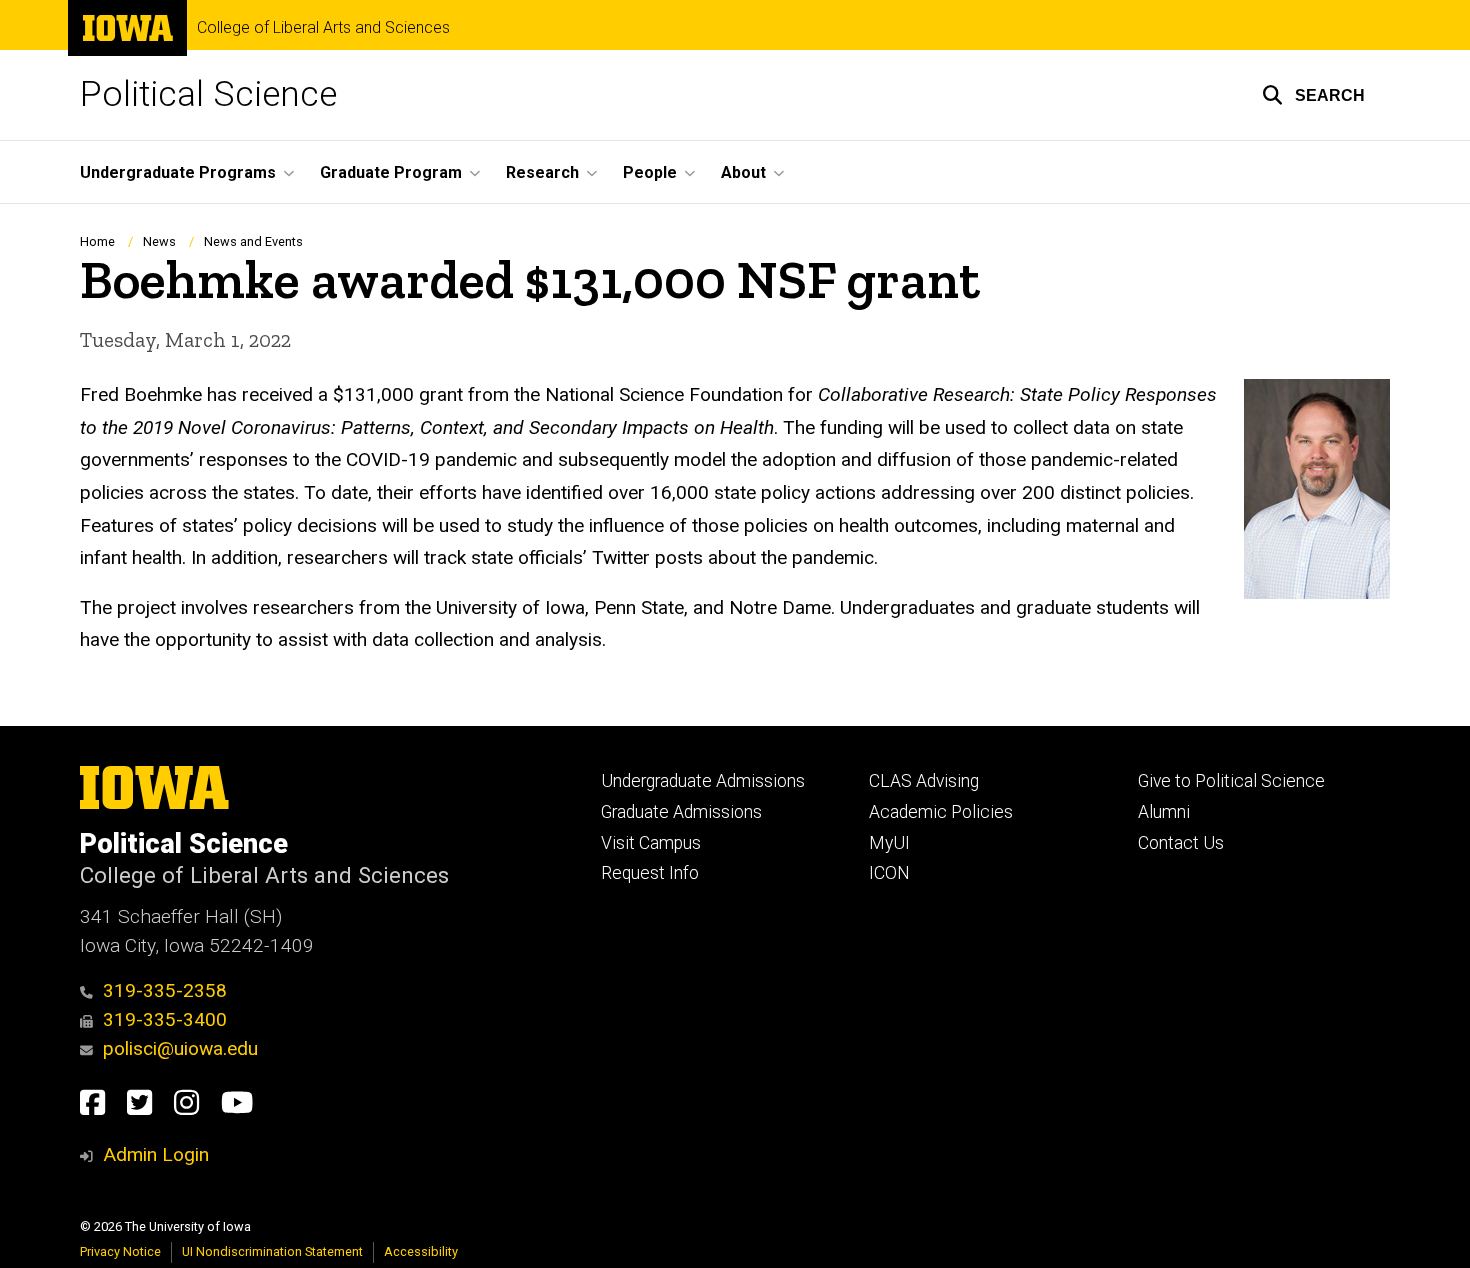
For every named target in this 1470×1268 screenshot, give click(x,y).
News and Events (253, 241)
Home (97, 241)
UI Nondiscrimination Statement (272, 1251)
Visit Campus (651, 843)
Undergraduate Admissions (703, 781)
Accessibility (421, 1251)
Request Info (650, 873)
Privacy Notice (120, 1251)
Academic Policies (941, 812)
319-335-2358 (165, 990)
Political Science (208, 94)
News (161, 241)
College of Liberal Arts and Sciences (323, 28)
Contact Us (1181, 843)
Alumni (1164, 812)
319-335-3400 (165, 1019)
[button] (1313, 95)
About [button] (743, 172)
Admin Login (156, 1154)
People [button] (650, 172)
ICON (889, 873)
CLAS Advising (924, 781)
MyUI (889, 843)
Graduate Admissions (681, 812)
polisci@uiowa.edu (180, 1048)
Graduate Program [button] (391, 172)
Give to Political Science (1231, 781)
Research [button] (542, 172)
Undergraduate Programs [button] (178, 172)
